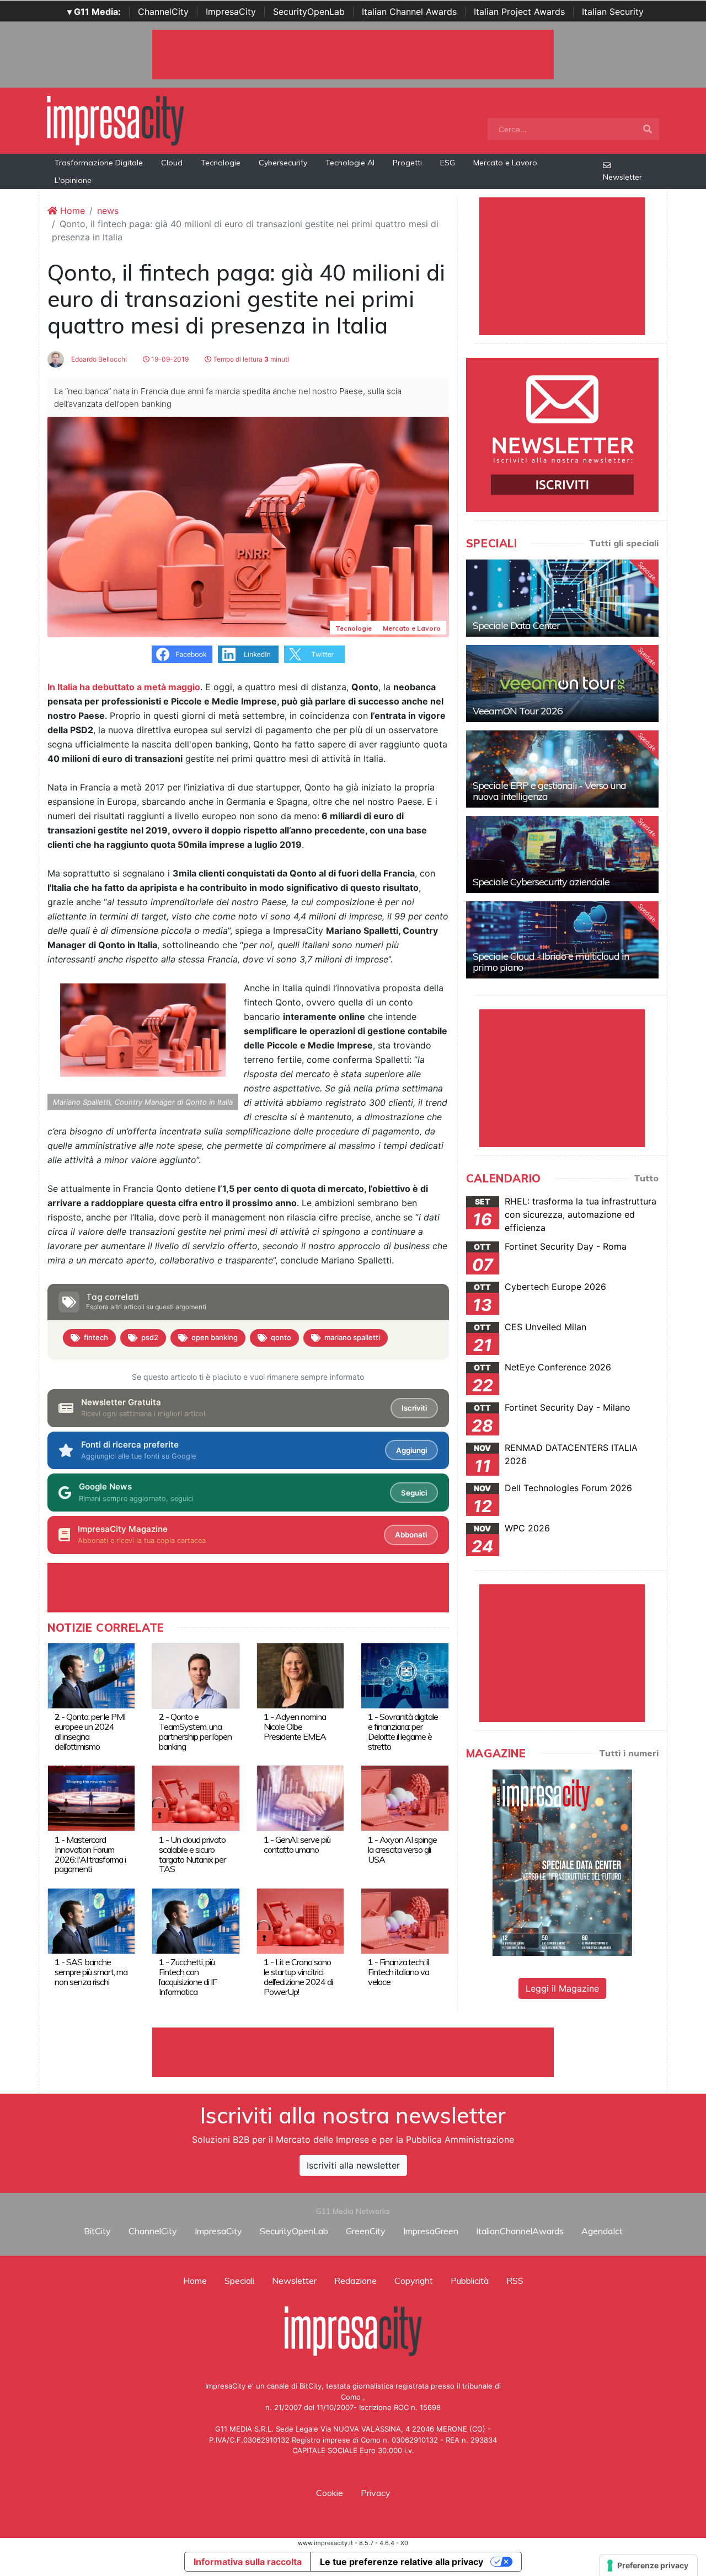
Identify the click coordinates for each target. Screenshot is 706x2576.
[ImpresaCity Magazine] (562, 1862)
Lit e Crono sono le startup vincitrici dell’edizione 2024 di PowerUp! (298, 1977)
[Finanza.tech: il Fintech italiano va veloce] (405, 1920)
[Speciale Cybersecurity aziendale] (562, 854)
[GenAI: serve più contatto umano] (300, 1798)
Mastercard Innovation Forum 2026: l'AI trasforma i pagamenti (90, 1854)
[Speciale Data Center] (562, 598)
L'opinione (73, 180)
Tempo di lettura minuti (250, 359)
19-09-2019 (169, 359)
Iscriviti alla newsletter (353, 2165)
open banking (215, 1337)
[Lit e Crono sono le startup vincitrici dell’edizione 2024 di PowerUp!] (300, 1920)
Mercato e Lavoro (505, 163)
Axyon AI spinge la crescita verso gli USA (402, 1849)
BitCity (97, 2231)
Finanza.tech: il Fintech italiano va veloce (399, 1972)
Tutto (646, 1178)
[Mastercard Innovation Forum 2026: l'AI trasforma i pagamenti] (91, 1798)
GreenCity (366, 2231)
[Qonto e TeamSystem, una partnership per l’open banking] (196, 1675)
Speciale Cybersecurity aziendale (541, 882)
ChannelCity (163, 12)
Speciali (239, 2281)
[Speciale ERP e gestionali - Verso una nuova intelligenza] (562, 769)
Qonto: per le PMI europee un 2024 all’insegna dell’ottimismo (90, 1731)
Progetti (407, 163)
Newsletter (622, 177)
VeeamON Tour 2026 (518, 711)
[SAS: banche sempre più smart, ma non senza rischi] (91, 1920)
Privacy (376, 2493)
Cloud (172, 163)
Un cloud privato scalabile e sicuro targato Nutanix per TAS (192, 1854)
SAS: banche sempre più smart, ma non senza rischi (91, 1972)
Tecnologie (221, 163)
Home (71, 211)
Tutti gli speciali (624, 543)
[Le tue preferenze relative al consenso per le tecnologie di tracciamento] (648, 2566)
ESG (448, 163)
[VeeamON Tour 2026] (562, 684)
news (108, 211)
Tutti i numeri (629, 1753)
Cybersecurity (283, 163)
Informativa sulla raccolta (248, 2562)
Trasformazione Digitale (99, 163)
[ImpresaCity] (115, 120)
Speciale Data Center (516, 625)
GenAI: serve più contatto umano (297, 1844)
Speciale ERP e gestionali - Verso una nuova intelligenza (549, 791)
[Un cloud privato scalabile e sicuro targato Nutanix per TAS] (196, 1798)
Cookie (330, 2493)
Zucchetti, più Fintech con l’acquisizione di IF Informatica (188, 1977)
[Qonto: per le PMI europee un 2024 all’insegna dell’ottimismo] (91, 1675)
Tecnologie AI (350, 163)
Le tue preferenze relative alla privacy (402, 2562)
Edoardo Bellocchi (98, 359)
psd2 (150, 1337)
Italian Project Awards (519, 12)
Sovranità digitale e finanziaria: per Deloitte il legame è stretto (403, 1731)
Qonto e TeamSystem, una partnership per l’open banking (195, 1731)
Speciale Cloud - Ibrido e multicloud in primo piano (551, 962)
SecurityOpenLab (309, 12)
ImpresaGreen (431, 2231)
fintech (96, 1337)
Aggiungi (411, 1450)
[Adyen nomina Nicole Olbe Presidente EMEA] (300, 1675)
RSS (515, 2281)
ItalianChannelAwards (520, 2231)
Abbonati (411, 1535)
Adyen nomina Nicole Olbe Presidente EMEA (295, 1727)
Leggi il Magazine (562, 1988)
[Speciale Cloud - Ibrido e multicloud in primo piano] (562, 940)
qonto (281, 1337)
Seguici (414, 1493)
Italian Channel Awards (409, 12)
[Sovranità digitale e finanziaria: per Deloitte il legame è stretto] (405, 1675)
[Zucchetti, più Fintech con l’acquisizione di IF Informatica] (196, 1920)
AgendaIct (602, 2231)
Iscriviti (414, 1408)
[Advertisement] (353, 2052)
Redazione (355, 2281)
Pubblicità (470, 2281)
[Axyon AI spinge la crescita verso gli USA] (405, 1798)
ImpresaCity (231, 12)
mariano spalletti (352, 1337)
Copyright (414, 2281)
